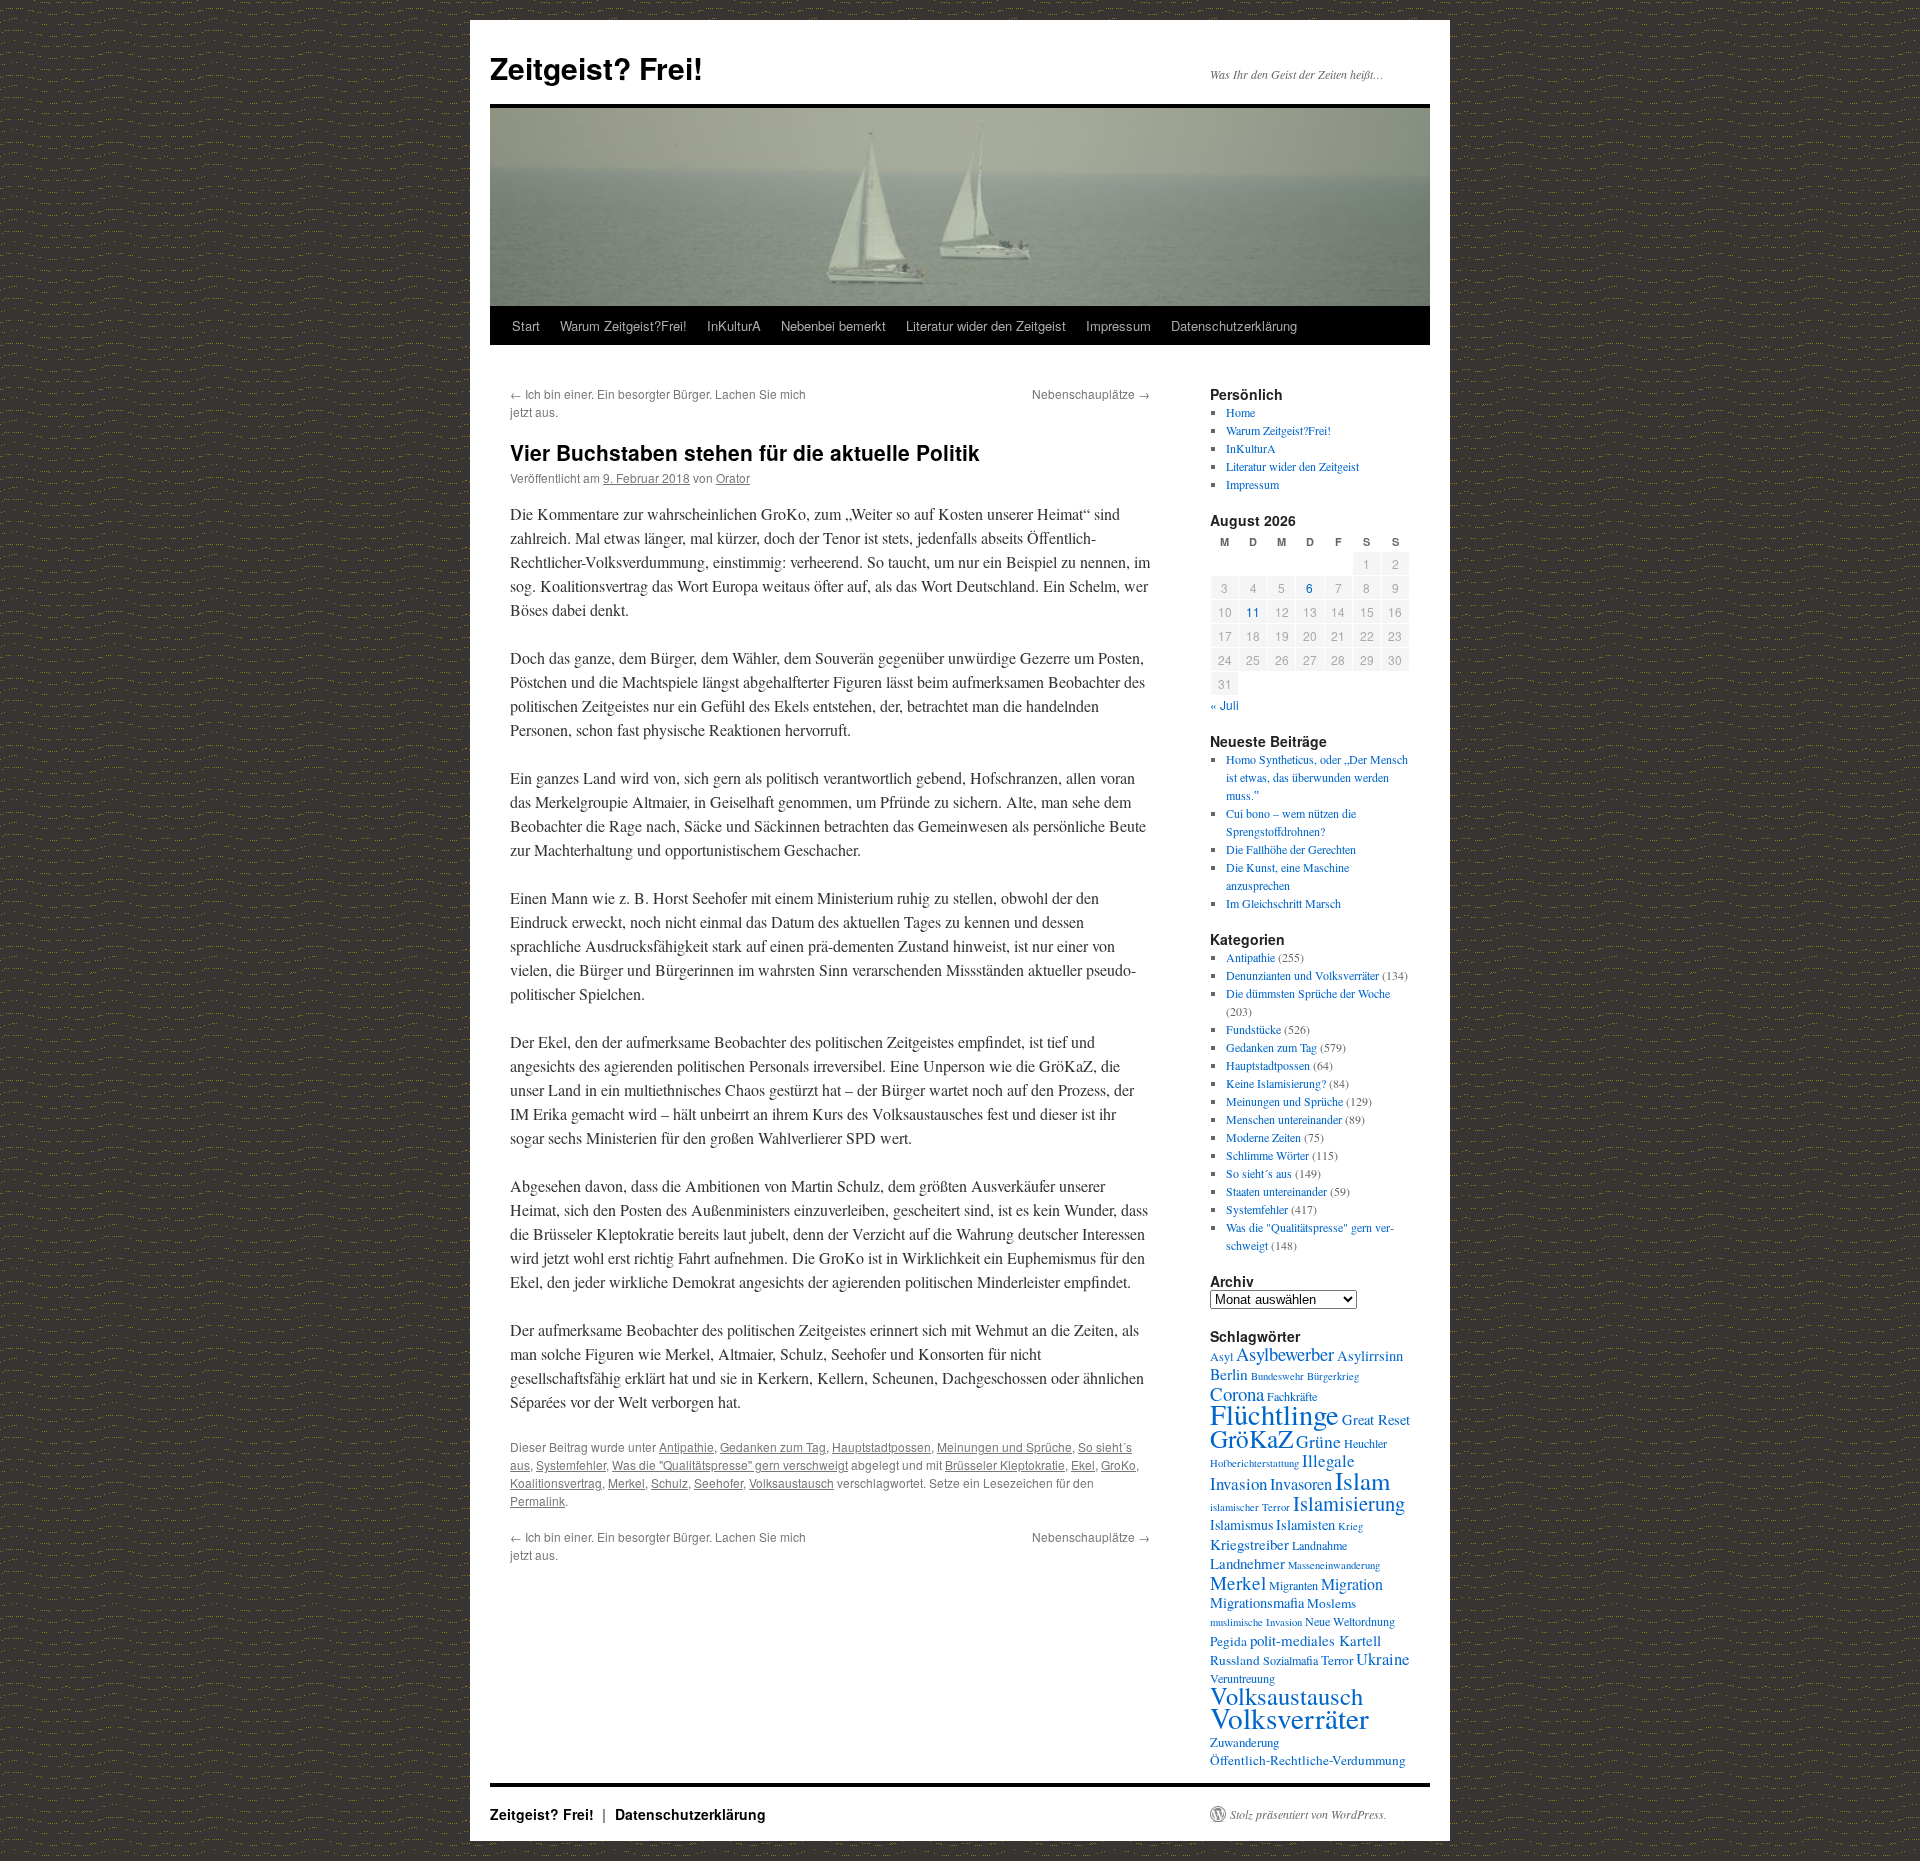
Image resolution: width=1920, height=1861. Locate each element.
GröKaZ (1251, 1438)
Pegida (1228, 1641)
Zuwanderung (1244, 1742)
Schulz (669, 1482)
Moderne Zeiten (1263, 1137)
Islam (1362, 1480)
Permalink (537, 1500)
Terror (1337, 1660)
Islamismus (1241, 1524)
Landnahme (1319, 1545)
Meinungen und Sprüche (1004, 1446)
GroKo (1118, 1464)
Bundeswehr (1277, 1376)
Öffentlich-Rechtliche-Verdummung (1308, 1760)
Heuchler (1365, 1443)
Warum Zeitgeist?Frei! (623, 325)
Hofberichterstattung (1254, 1463)
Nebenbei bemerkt (833, 325)
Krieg (1350, 1526)
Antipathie (686, 1446)
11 (1253, 611)
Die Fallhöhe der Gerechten (1291, 849)
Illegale (1328, 1460)
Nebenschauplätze (1091, 393)
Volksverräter (1289, 1717)
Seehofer (718, 1482)
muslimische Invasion (1256, 1622)
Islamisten (1305, 1524)
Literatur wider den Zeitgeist (986, 325)
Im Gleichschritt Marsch (1283, 903)
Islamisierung (1349, 1503)
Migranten (1293, 1585)
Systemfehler (571, 1464)
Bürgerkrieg (1333, 1376)
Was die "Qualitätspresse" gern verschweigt (730, 1464)
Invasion (1238, 1483)
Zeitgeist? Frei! (596, 67)
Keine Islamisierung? (1276, 1083)
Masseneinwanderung (1334, 1565)
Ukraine (1382, 1658)
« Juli (1224, 704)
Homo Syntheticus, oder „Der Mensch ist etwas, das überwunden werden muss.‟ (1317, 777)
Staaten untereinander (1276, 1191)
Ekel (1083, 1464)
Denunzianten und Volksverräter (1302, 975)
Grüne (1318, 1441)
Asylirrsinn (1370, 1355)
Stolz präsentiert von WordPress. (1308, 1814)
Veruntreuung (1242, 1678)
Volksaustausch (791, 1482)
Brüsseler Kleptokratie (1005, 1464)
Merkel (626, 1482)
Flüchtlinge (1274, 1414)
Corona (1237, 1393)
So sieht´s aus (1259, 1173)
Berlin (1229, 1374)
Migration (1352, 1583)
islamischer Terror (1250, 1507)
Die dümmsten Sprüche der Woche (1308, 993)
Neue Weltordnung (1350, 1621)
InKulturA (734, 325)
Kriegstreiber (1249, 1544)
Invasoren (1301, 1484)
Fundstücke (1253, 1029)
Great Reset (1376, 1419)
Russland (1235, 1660)
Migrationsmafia (1257, 1602)
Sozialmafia (1290, 1660)
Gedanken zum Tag (773, 1446)
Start (526, 325)
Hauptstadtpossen (881, 1446)
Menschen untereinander (1284, 1119)
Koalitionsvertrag (556, 1482)
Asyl (1221, 1356)
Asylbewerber (1285, 1354)
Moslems (1331, 1603)
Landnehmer (1247, 1563)
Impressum (1118, 325)
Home (1240, 412)
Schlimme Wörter (1267, 1155)
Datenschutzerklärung (1234, 325)
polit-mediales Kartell (1315, 1640)
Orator (733, 477)
